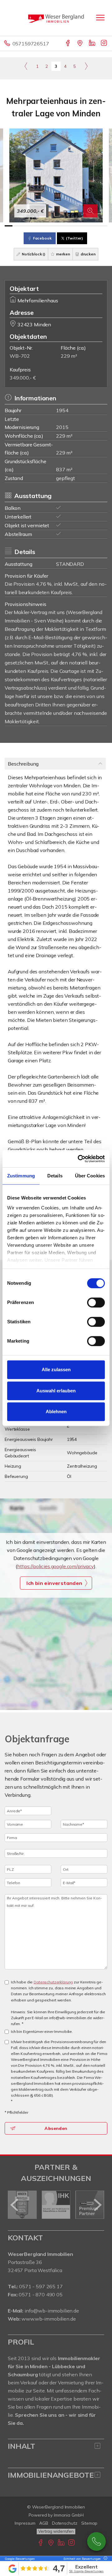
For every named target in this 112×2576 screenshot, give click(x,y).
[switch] (96, 1302)
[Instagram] (104, 44)
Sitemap (89, 2523)
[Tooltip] (105, 2559)
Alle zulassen (56, 1370)
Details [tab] (55, 1176)
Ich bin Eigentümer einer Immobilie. (42, 2031)
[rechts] (86, 66)
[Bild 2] (16, 226)
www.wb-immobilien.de (49, 2319)
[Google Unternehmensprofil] (80, 44)
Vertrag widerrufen (56, 2531)
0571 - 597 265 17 (41, 2286)
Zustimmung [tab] (21, 1176)
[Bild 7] (56, 226)
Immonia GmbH (69, 2515)
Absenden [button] (56, 2128)
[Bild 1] (9, 226)
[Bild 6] (48, 226)
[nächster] (97, 2205)
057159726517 (31, 44)
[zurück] (15, 2205)
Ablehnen (56, 1411)
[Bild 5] (40, 226)
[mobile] (100, 18)
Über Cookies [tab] (90, 1176)
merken (63, 254)
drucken (88, 254)
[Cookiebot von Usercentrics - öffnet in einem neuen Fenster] (79, 1159)
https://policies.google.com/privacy (56, 1566)
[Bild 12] (95, 226)
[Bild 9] (72, 226)
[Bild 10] (79, 226)
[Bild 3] (24, 226)
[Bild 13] (103, 226)
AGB (44, 2523)
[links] (26, 66)
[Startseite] (56, 18)
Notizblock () (33, 254)
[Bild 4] (32, 226)
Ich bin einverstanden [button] (54, 1583)
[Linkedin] (93, 44)
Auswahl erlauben (56, 1391)
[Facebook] (68, 44)
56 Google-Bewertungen (86, 2571)
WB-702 (20, 356)
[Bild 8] (64, 226)
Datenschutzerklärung (53, 1982)
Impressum (25, 2523)
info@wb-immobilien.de (52, 2311)
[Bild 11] (88, 226)
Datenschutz (65, 2523)
